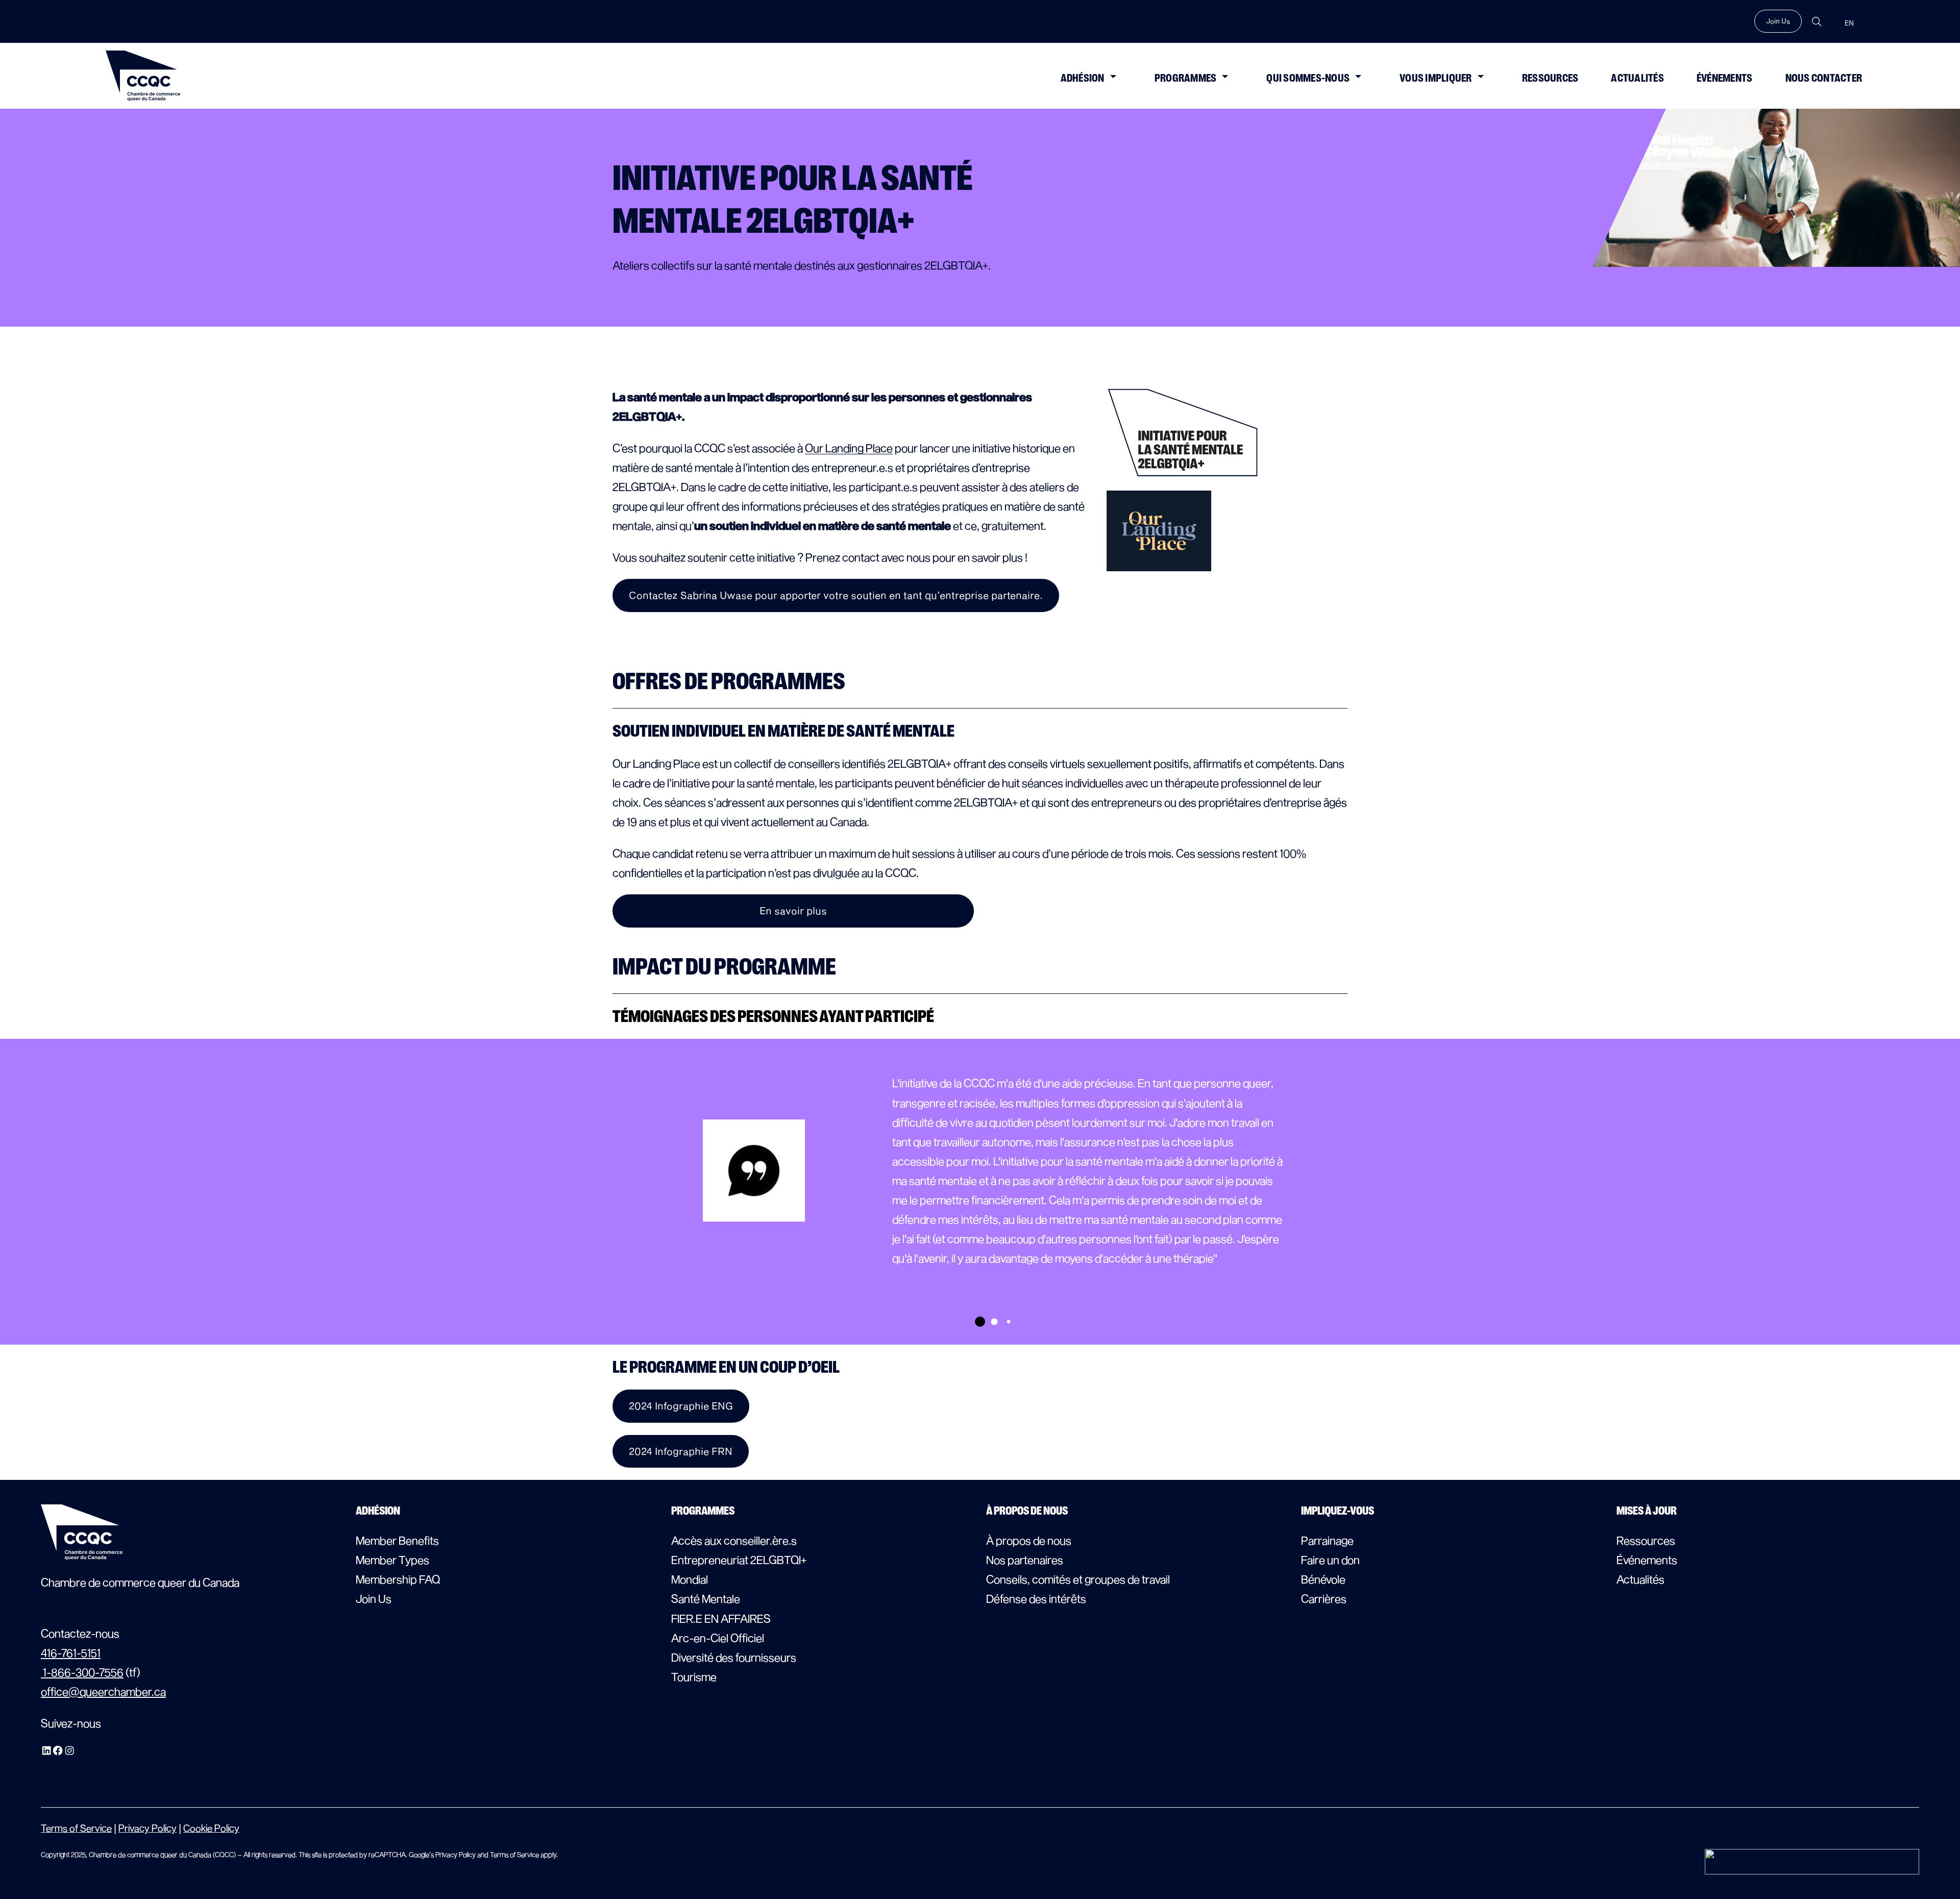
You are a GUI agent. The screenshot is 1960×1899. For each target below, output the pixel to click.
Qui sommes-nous (1308, 78)
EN (1849, 23)
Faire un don (1330, 1560)
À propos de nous (1029, 1540)
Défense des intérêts (1036, 1598)
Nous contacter (1824, 78)
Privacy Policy (148, 1828)
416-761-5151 (71, 1652)
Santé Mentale (706, 1598)
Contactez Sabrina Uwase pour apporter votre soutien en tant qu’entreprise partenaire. (836, 595)
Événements (1725, 78)
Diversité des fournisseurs (734, 1657)
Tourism (691, 1676)
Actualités (1637, 78)
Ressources (1550, 78)
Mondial (690, 1579)
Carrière (1321, 1598)
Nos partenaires (1025, 1560)
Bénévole (1323, 1579)
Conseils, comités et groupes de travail (1078, 1579)
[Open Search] (1817, 22)
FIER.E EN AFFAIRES (721, 1618)
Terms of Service (76, 1828)
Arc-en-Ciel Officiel (718, 1638)
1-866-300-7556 (82, 1672)
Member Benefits (397, 1540)
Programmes (1186, 78)
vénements (1650, 1560)
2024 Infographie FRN (681, 1451)
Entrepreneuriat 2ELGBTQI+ (739, 1560)
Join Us (1778, 21)
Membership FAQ (398, 1579)
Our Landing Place (849, 448)
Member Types (393, 1560)
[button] (1113, 76)
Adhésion (1083, 78)
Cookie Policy (211, 1828)
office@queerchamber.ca (103, 1691)
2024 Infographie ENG (681, 1406)
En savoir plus (793, 910)
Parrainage (1327, 1540)
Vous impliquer (1436, 78)
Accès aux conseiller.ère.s (734, 1540)
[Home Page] (143, 76)
